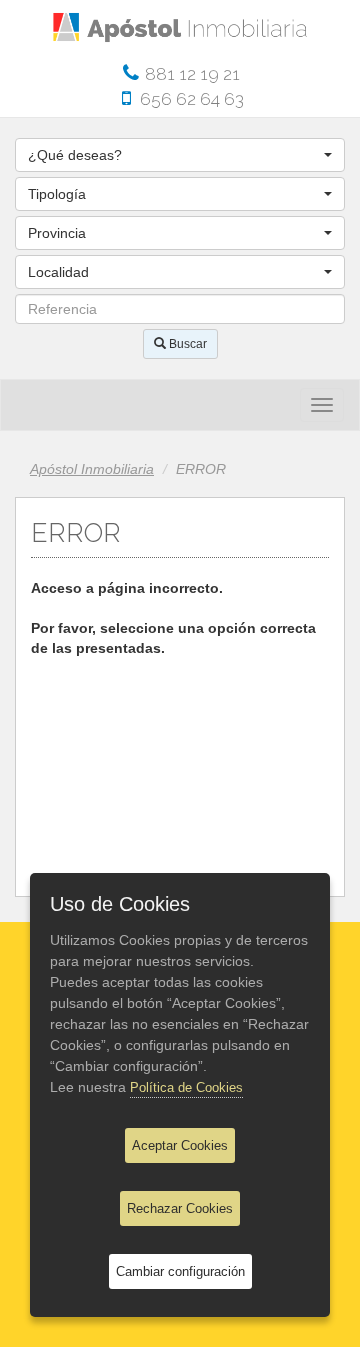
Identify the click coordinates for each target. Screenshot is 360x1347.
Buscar (186, 344)
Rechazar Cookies (180, 1208)
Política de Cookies (186, 1087)
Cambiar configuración (180, 1271)
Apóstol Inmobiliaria (92, 469)
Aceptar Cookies (180, 1145)
